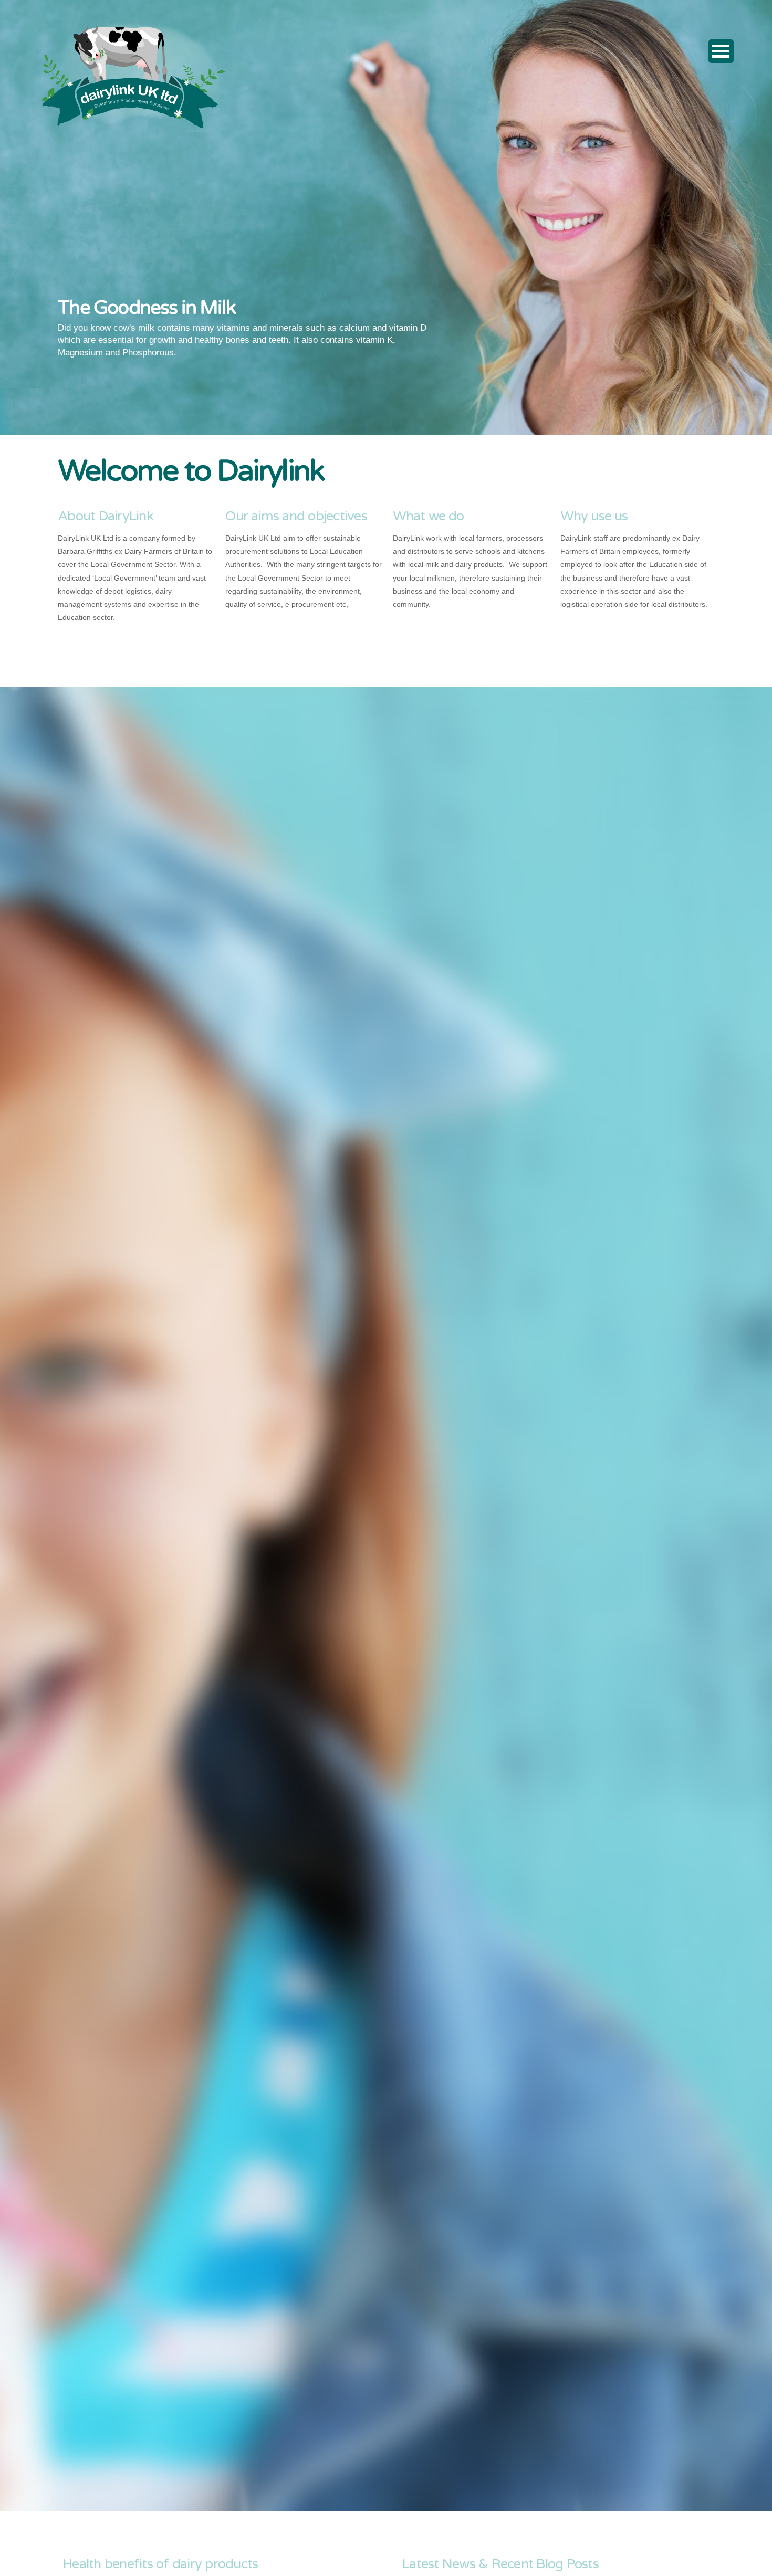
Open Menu (721, 51)
